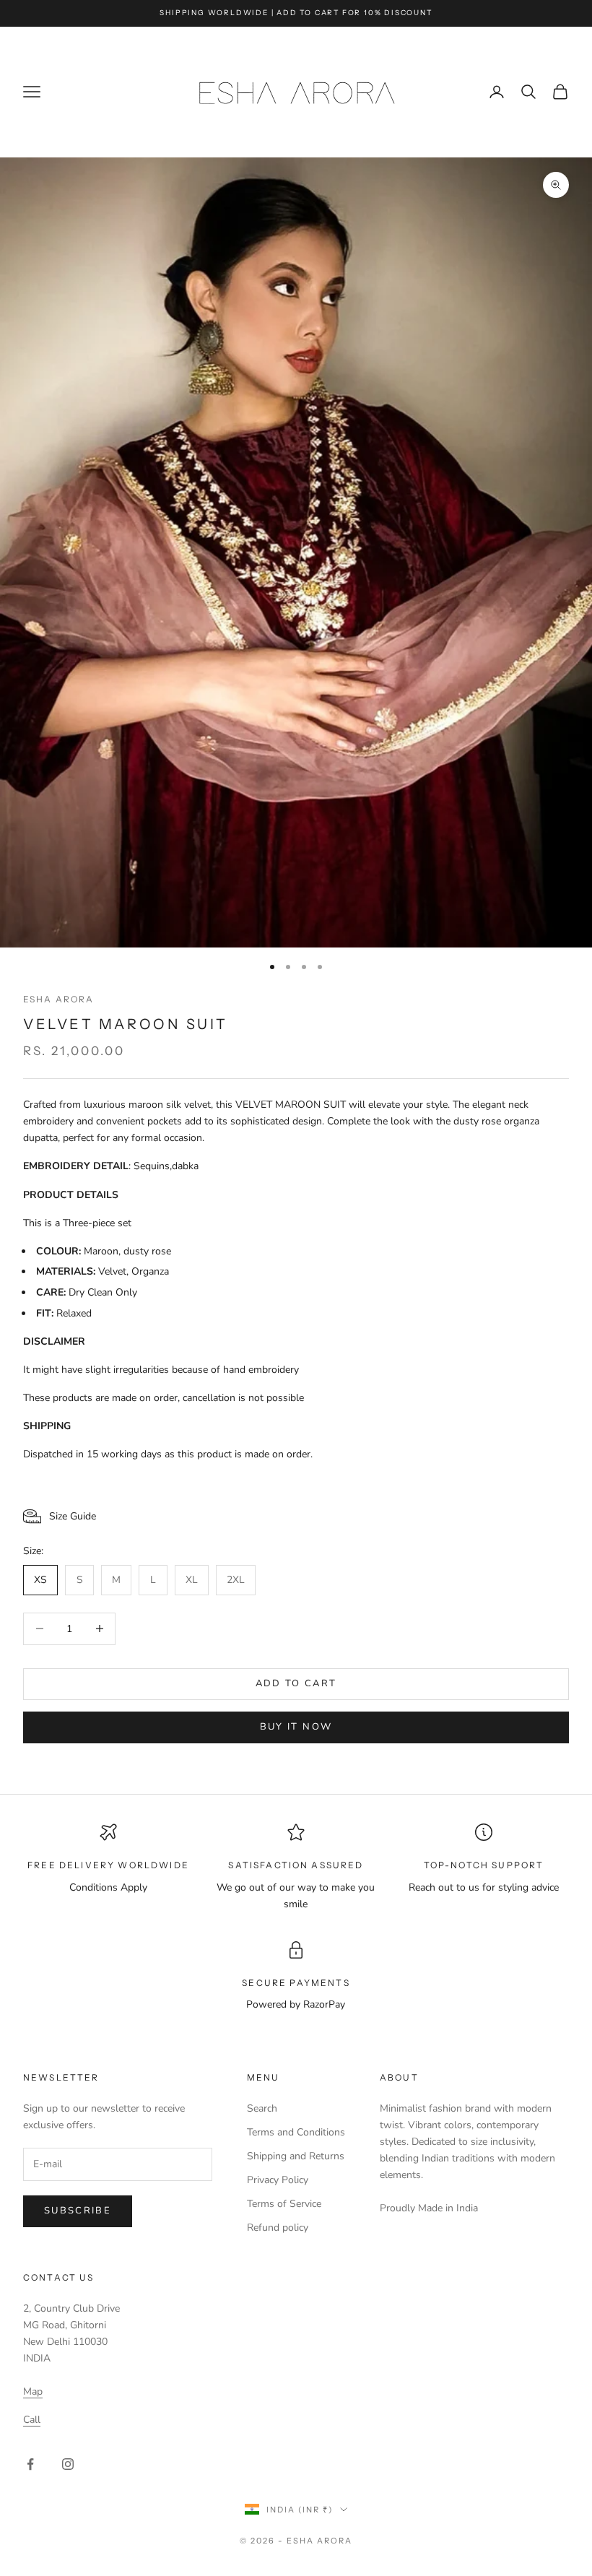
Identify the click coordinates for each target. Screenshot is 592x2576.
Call (32, 2420)
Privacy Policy (278, 2180)
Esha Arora (59, 999)
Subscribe (78, 2211)
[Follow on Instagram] (68, 2464)
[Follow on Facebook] (30, 2464)
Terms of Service (284, 2204)
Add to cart (296, 1683)
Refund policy (278, 2228)
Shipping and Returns (296, 2156)
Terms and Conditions (296, 2132)
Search (262, 2108)
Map (33, 2391)
